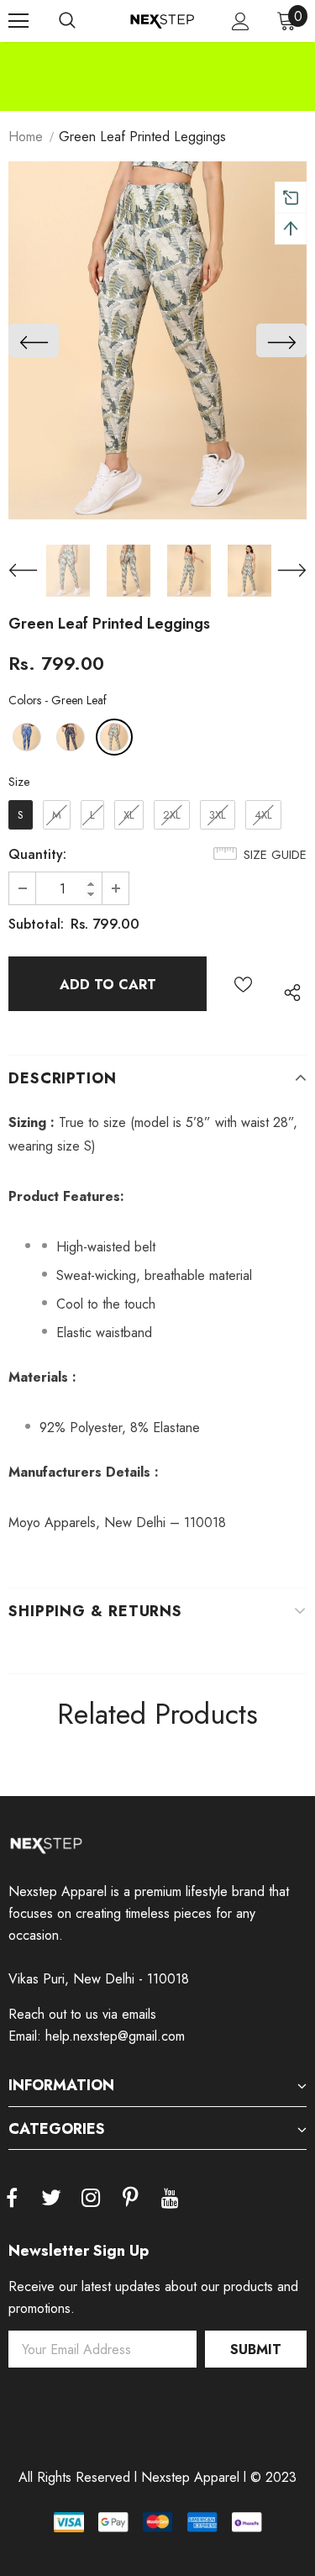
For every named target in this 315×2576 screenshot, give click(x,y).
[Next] (281, 340)
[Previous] (34, 340)
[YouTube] (170, 2199)
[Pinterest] (130, 2199)
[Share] (288, 992)
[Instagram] (91, 2199)
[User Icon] (241, 21)
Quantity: (37, 854)
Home (26, 137)
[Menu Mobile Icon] (18, 21)
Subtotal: (36, 924)
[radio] (27, 737)
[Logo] (162, 20)
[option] (157, 53)
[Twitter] (51, 2199)
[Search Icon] (67, 21)
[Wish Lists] (243, 984)
